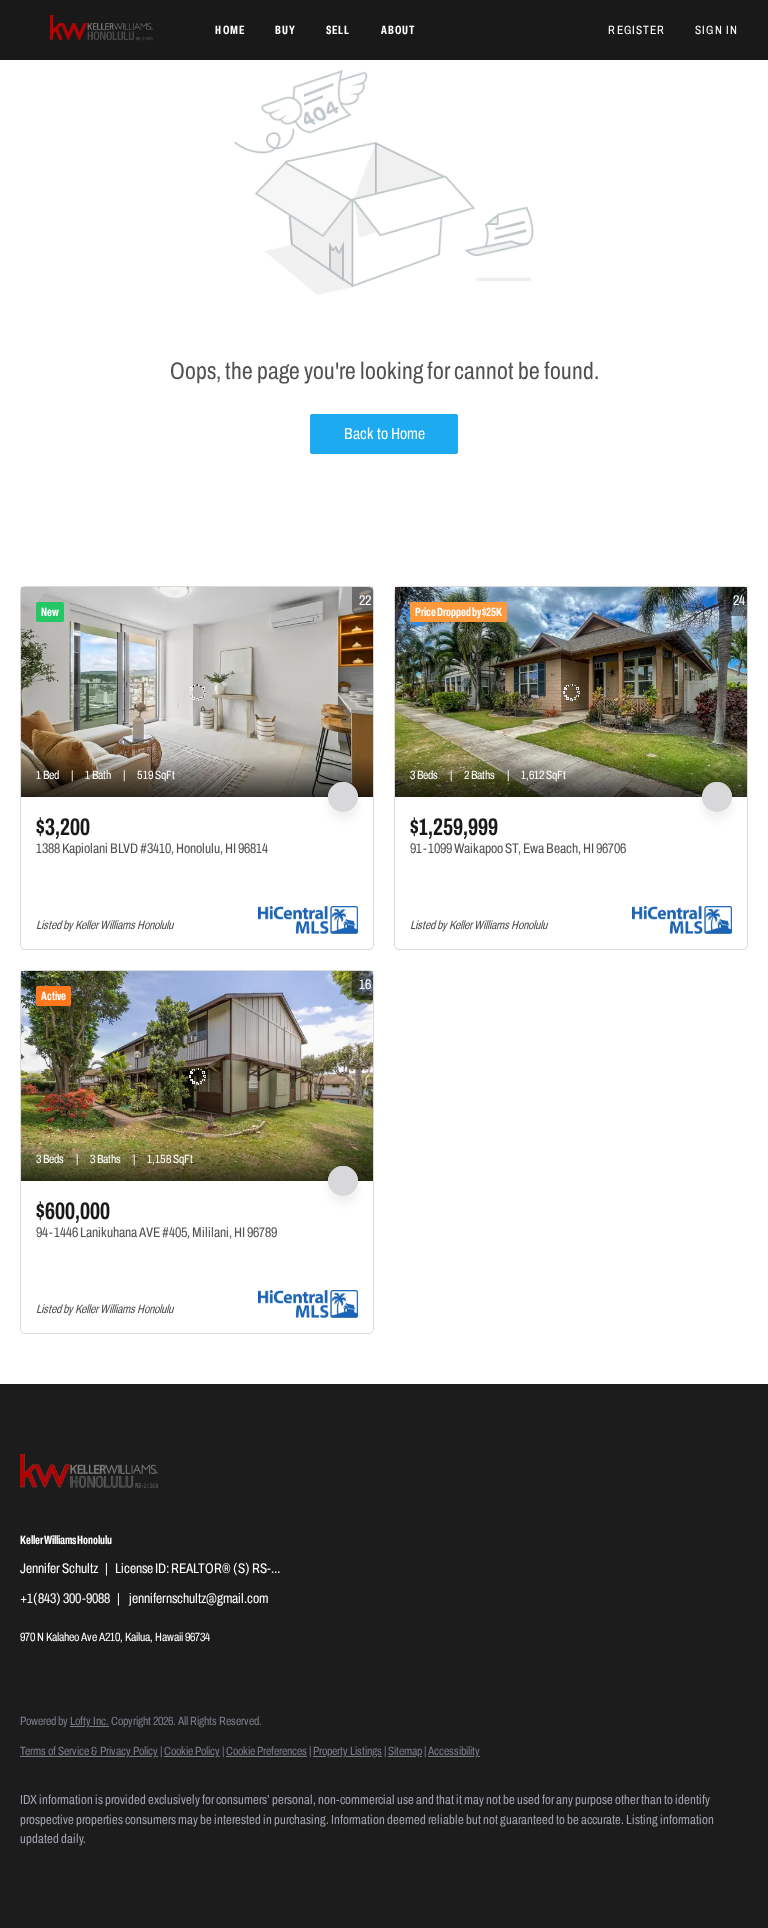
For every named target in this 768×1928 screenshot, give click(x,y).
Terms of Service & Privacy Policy (89, 1751)
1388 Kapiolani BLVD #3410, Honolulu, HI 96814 (152, 848)
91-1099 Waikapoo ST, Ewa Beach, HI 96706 (518, 848)
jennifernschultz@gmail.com (198, 1598)
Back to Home (384, 433)
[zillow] (102, 1874)
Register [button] (636, 30)
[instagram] (160, 1874)
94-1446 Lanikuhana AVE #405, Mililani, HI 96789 (156, 1232)
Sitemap (405, 1751)
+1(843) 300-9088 (65, 1598)
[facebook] (44, 1874)
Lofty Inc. (89, 1721)
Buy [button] (285, 30)
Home (229, 30)
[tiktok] (218, 1874)
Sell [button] (338, 30)
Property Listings (347, 1751)
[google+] (276, 1874)
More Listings (715, 561)
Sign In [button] (716, 30)
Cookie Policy (192, 1751)
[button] (102, 30)
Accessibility (454, 1751)
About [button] (398, 30)
